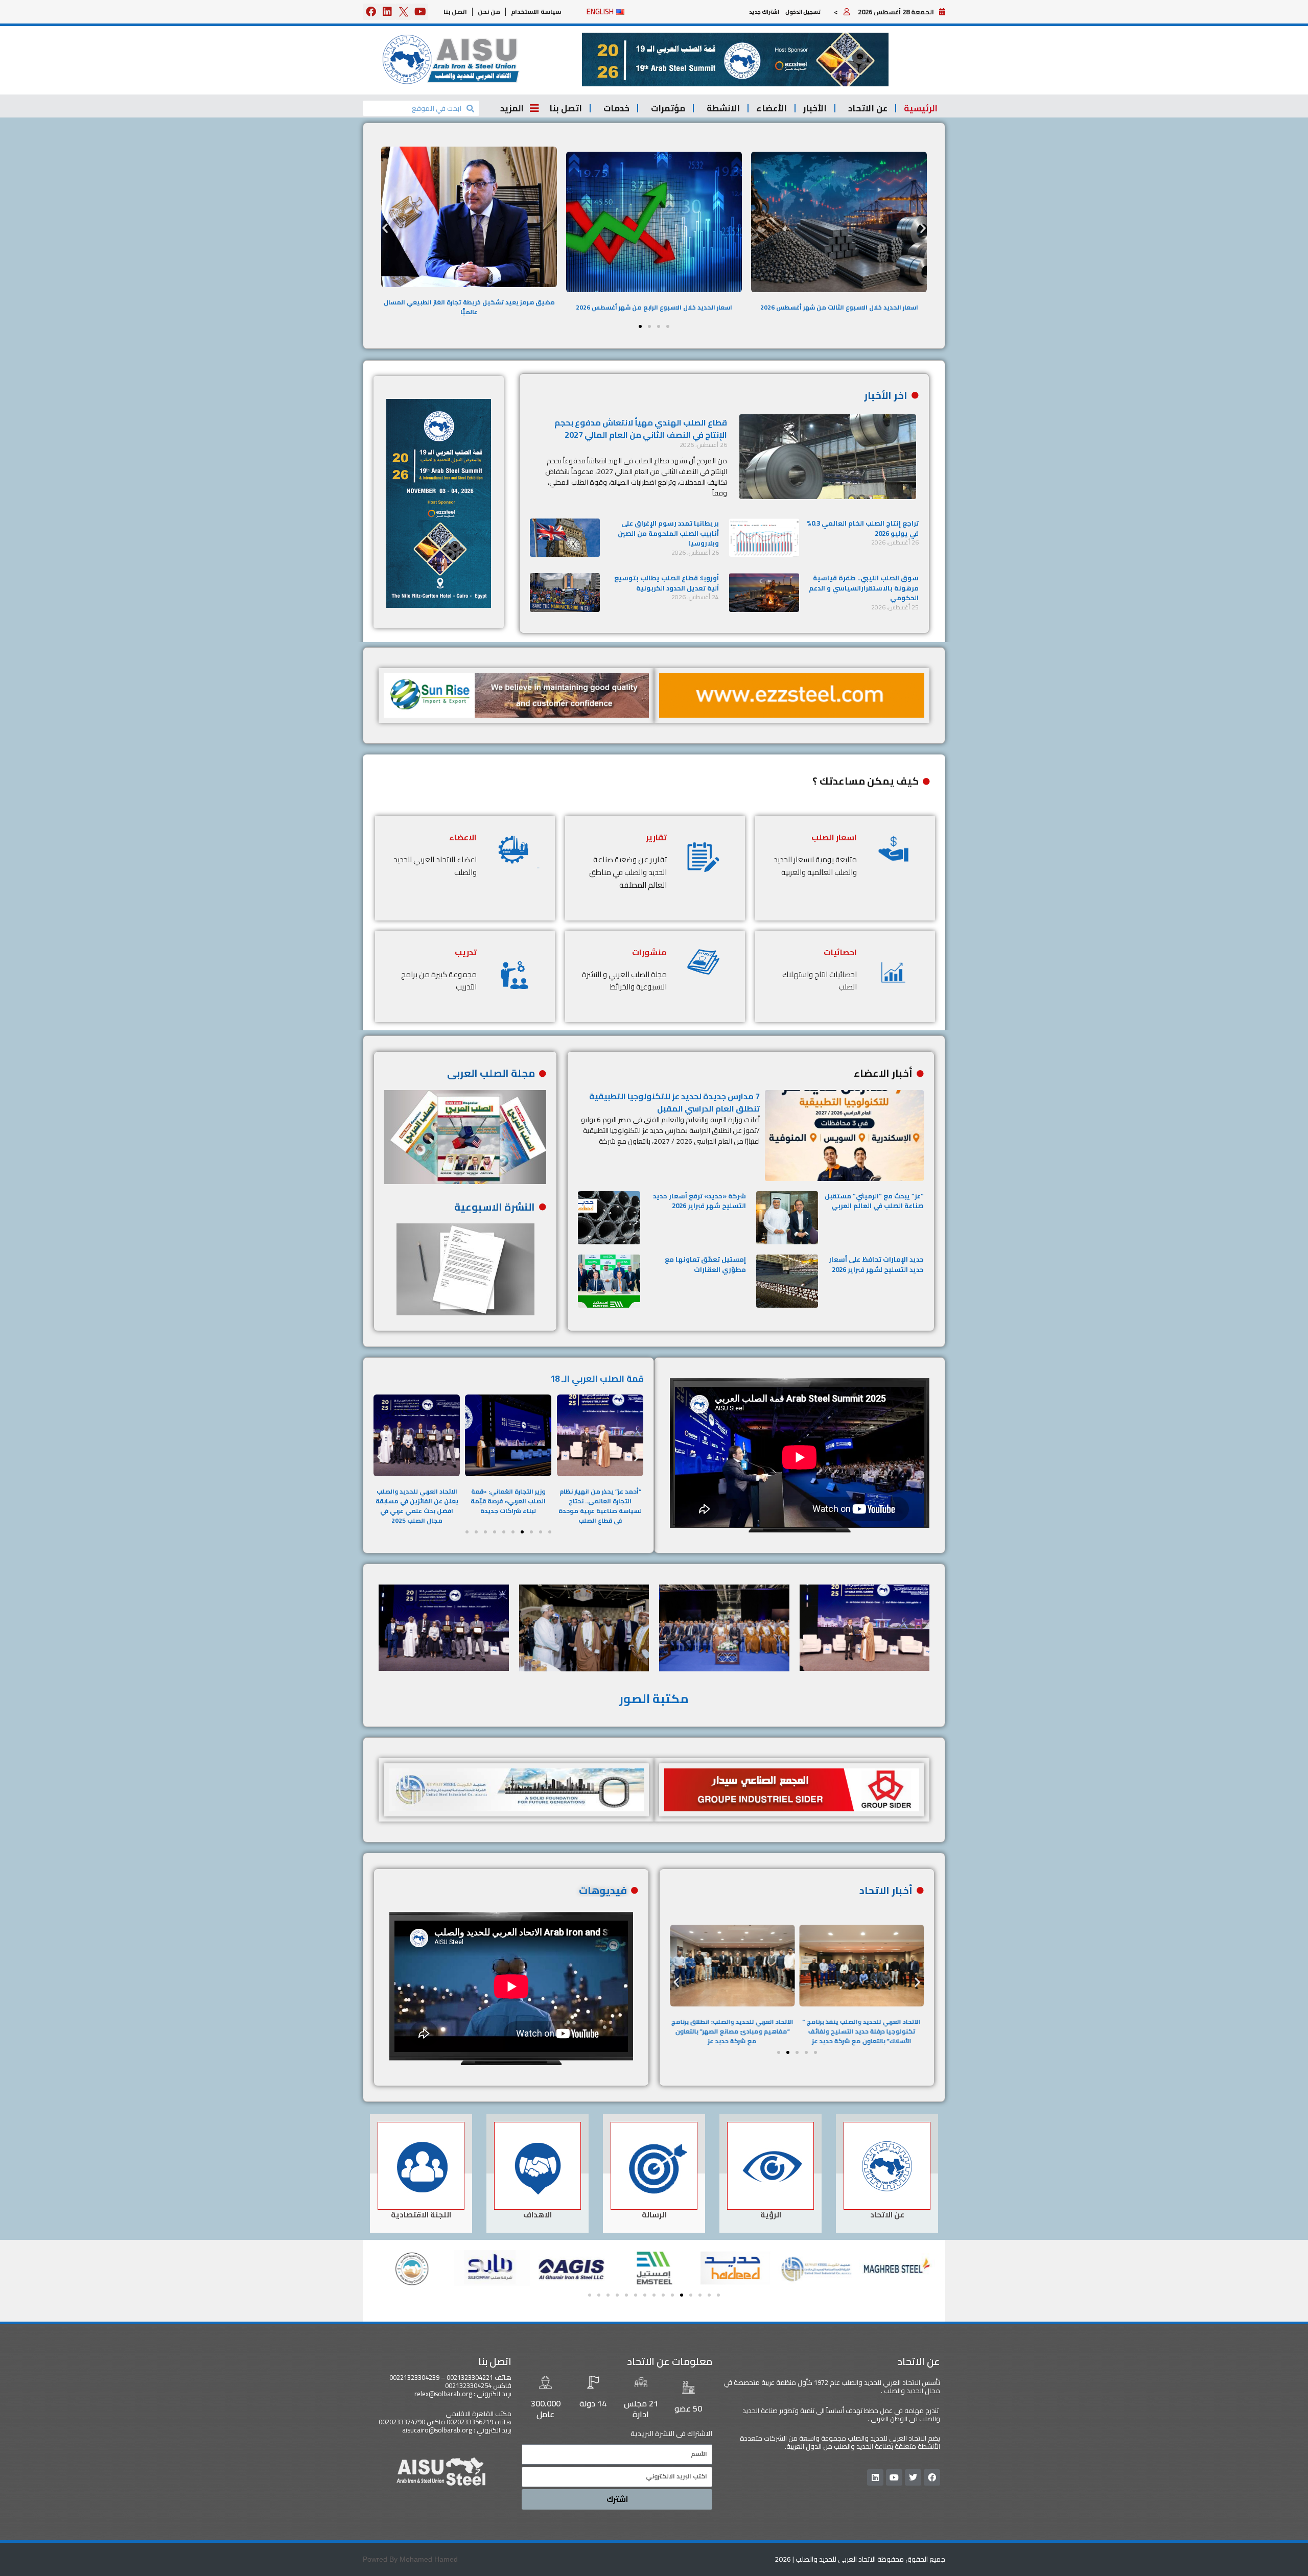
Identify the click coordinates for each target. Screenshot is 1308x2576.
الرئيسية (921, 108)
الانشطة (723, 108)
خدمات (616, 108)
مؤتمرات (668, 108)
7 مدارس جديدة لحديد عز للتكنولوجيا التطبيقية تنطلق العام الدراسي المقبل (674, 1102)
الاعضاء (463, 837)
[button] (735, 60)
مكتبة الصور (654, 1699)
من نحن (489, 11)
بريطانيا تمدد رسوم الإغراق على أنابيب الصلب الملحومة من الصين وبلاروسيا (668, 533)
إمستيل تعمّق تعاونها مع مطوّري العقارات (705, 1264)
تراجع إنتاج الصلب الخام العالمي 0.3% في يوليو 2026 (863, 528)
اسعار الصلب (834, 837)
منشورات (649, 952)
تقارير (656, 837)
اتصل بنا (455, 11)
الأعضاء (772, 108)
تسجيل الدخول (803, 12)
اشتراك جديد (764, 12)
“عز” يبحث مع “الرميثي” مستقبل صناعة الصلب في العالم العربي (874, 1201)
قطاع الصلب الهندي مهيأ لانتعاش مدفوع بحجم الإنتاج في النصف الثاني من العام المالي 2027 (641, 429)
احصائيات (840, 952)
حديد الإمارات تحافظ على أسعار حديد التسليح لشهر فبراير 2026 (876, 1264)
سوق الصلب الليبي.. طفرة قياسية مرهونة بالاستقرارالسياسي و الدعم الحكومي (864, 588)
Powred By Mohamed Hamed (410, 2559)
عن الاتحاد (868, 108)
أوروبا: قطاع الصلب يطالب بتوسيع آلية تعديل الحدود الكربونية (667, 583)
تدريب (466, 952)
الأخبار (815, 108)
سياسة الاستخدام (536, 11)
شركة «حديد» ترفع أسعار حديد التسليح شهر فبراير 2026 (699, 1201)
